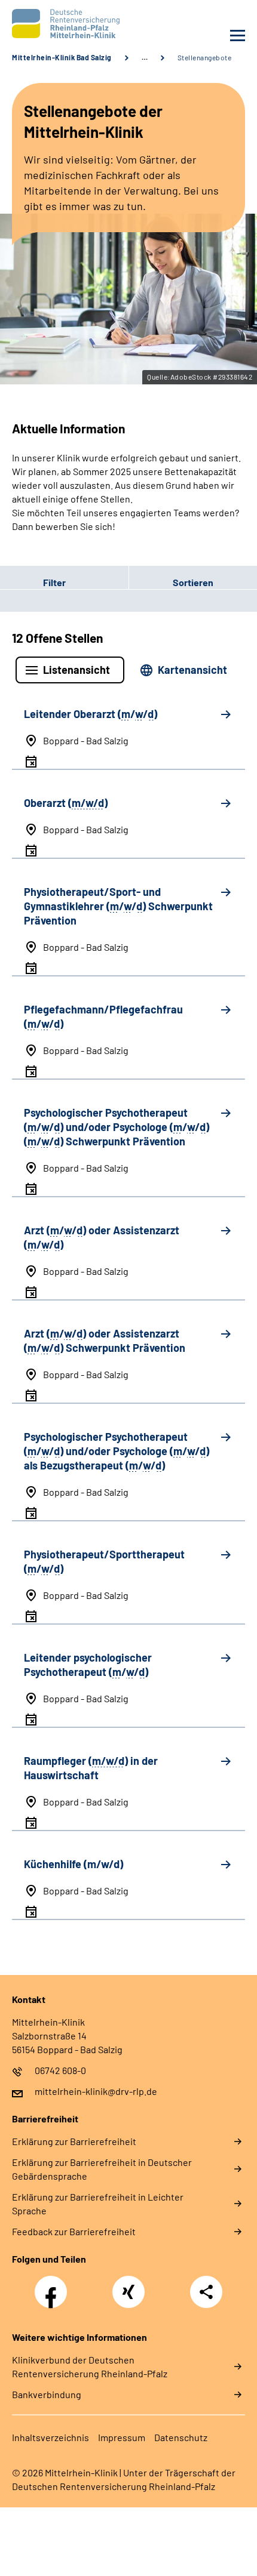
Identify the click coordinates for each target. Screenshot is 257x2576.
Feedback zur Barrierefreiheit (74, 2231)
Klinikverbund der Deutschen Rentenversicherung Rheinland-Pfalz (90, 2367)
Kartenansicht (192, 670)
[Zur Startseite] (67, 24)
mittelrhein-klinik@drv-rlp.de (96, 2091)
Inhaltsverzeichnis (51, 2437)
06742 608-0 (60, 2070)
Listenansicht (77, 670)
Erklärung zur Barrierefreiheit (74, 2141)
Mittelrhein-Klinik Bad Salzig (62, 57)
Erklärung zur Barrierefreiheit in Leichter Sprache (98, 2204)
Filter (33, 582)
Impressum (122, 2437)
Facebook (54, 2285)
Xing (128, 2285)
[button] (64, 582)
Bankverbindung (47, 2394)
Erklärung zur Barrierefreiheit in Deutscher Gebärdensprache (102, 2169)
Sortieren (193, 582)
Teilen (206, 2292)
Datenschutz (181, 2437)
